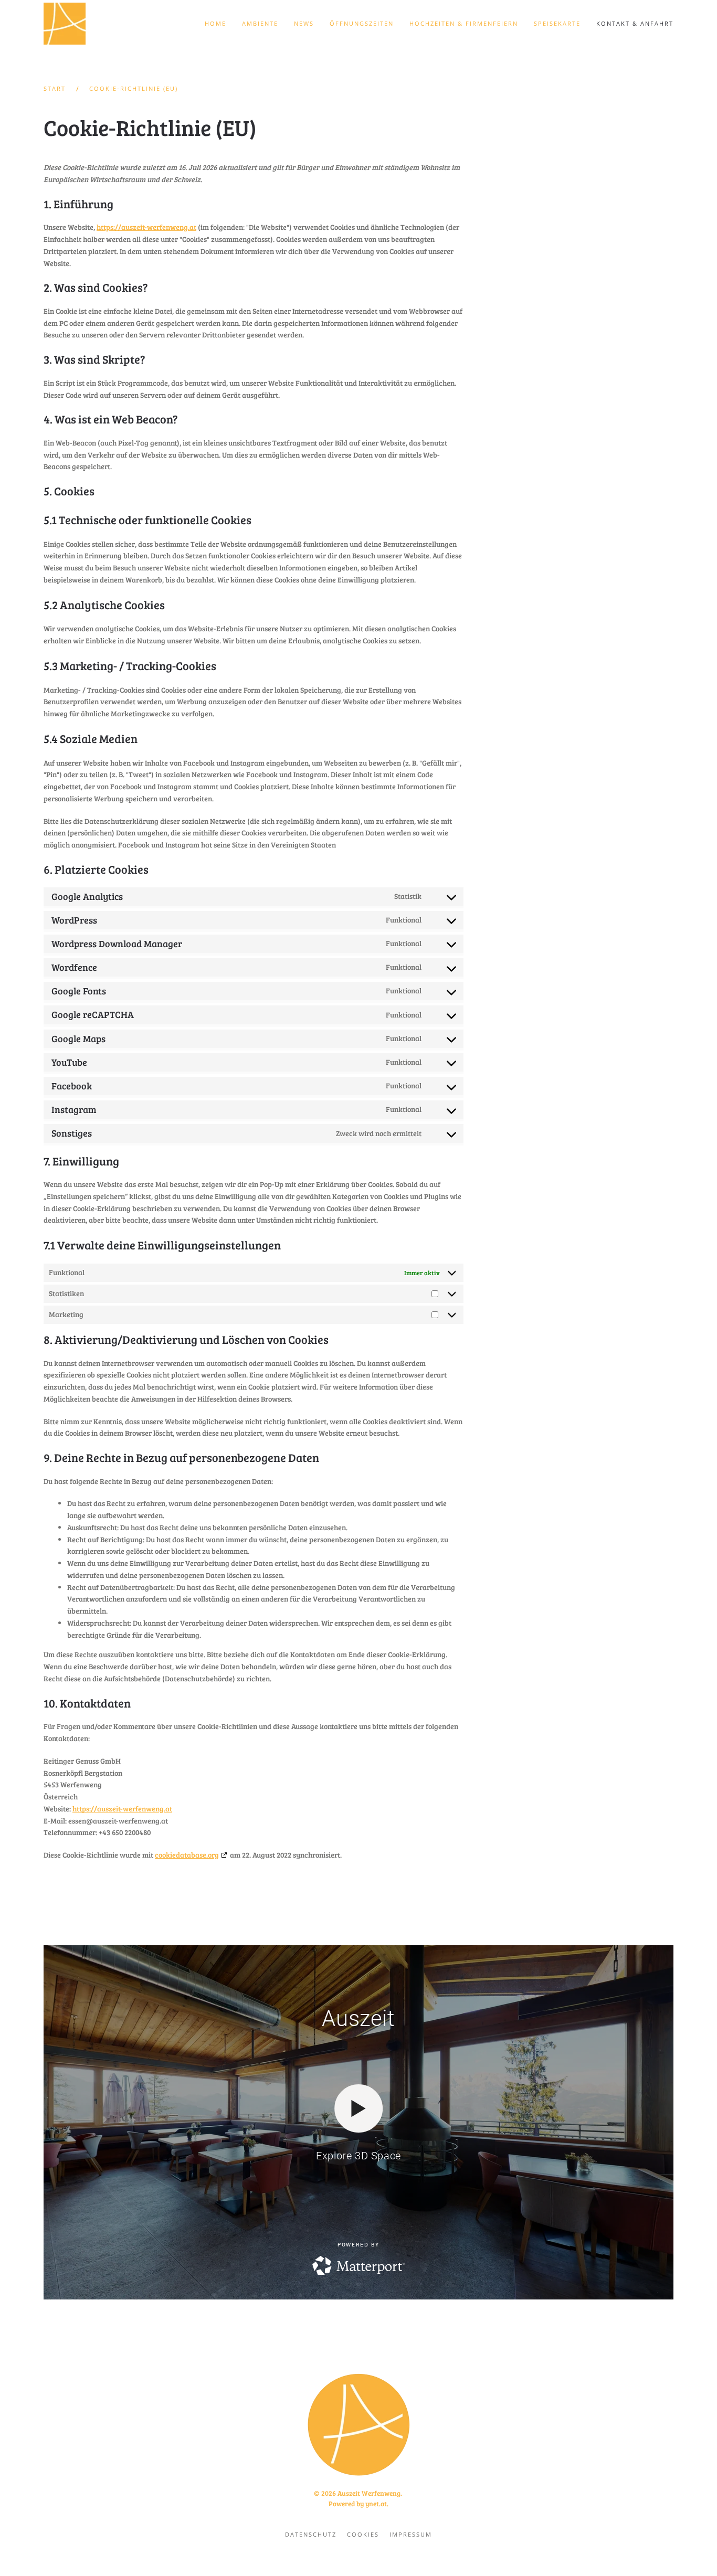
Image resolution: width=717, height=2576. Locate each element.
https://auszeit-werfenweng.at (146, 227)
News (304, 23)
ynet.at (376, 2504)
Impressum (411, 2534)
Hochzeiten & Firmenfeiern (464, 23)
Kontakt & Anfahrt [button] (635, 23)
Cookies (363, 2534)
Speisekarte (557, 23)
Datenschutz (311, 2534)
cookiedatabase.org (187, 1855)
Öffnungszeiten (362, 23)
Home (215, 23)
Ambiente (260, 23)
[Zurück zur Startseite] (66, 24)
